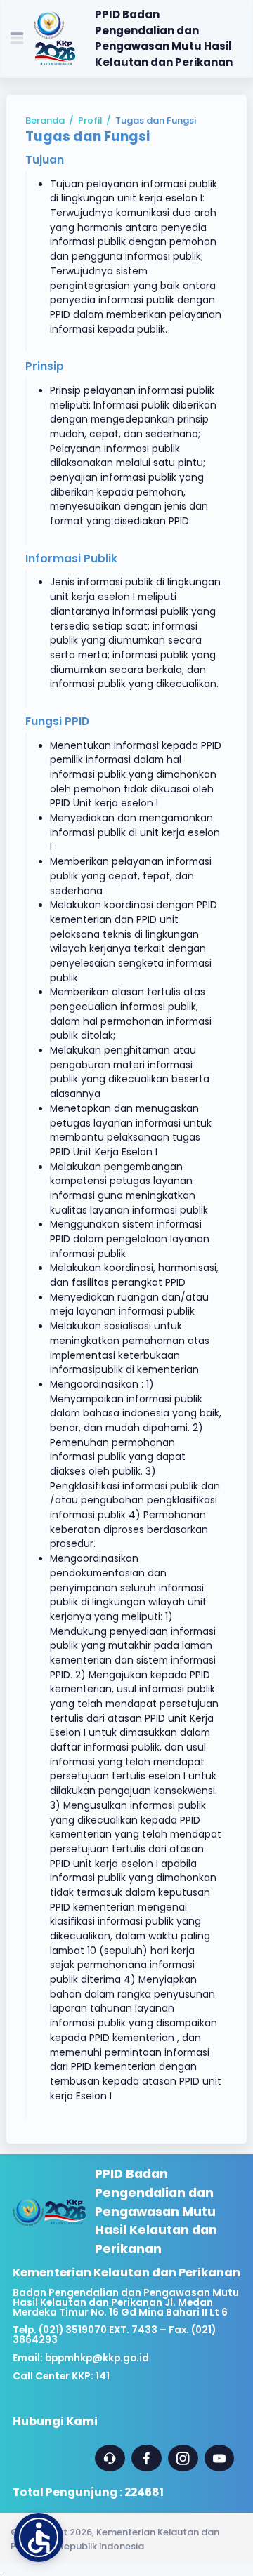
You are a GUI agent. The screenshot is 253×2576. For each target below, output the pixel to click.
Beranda (45, 120)
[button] (39, 2537)
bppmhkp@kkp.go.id (97, 2358)
